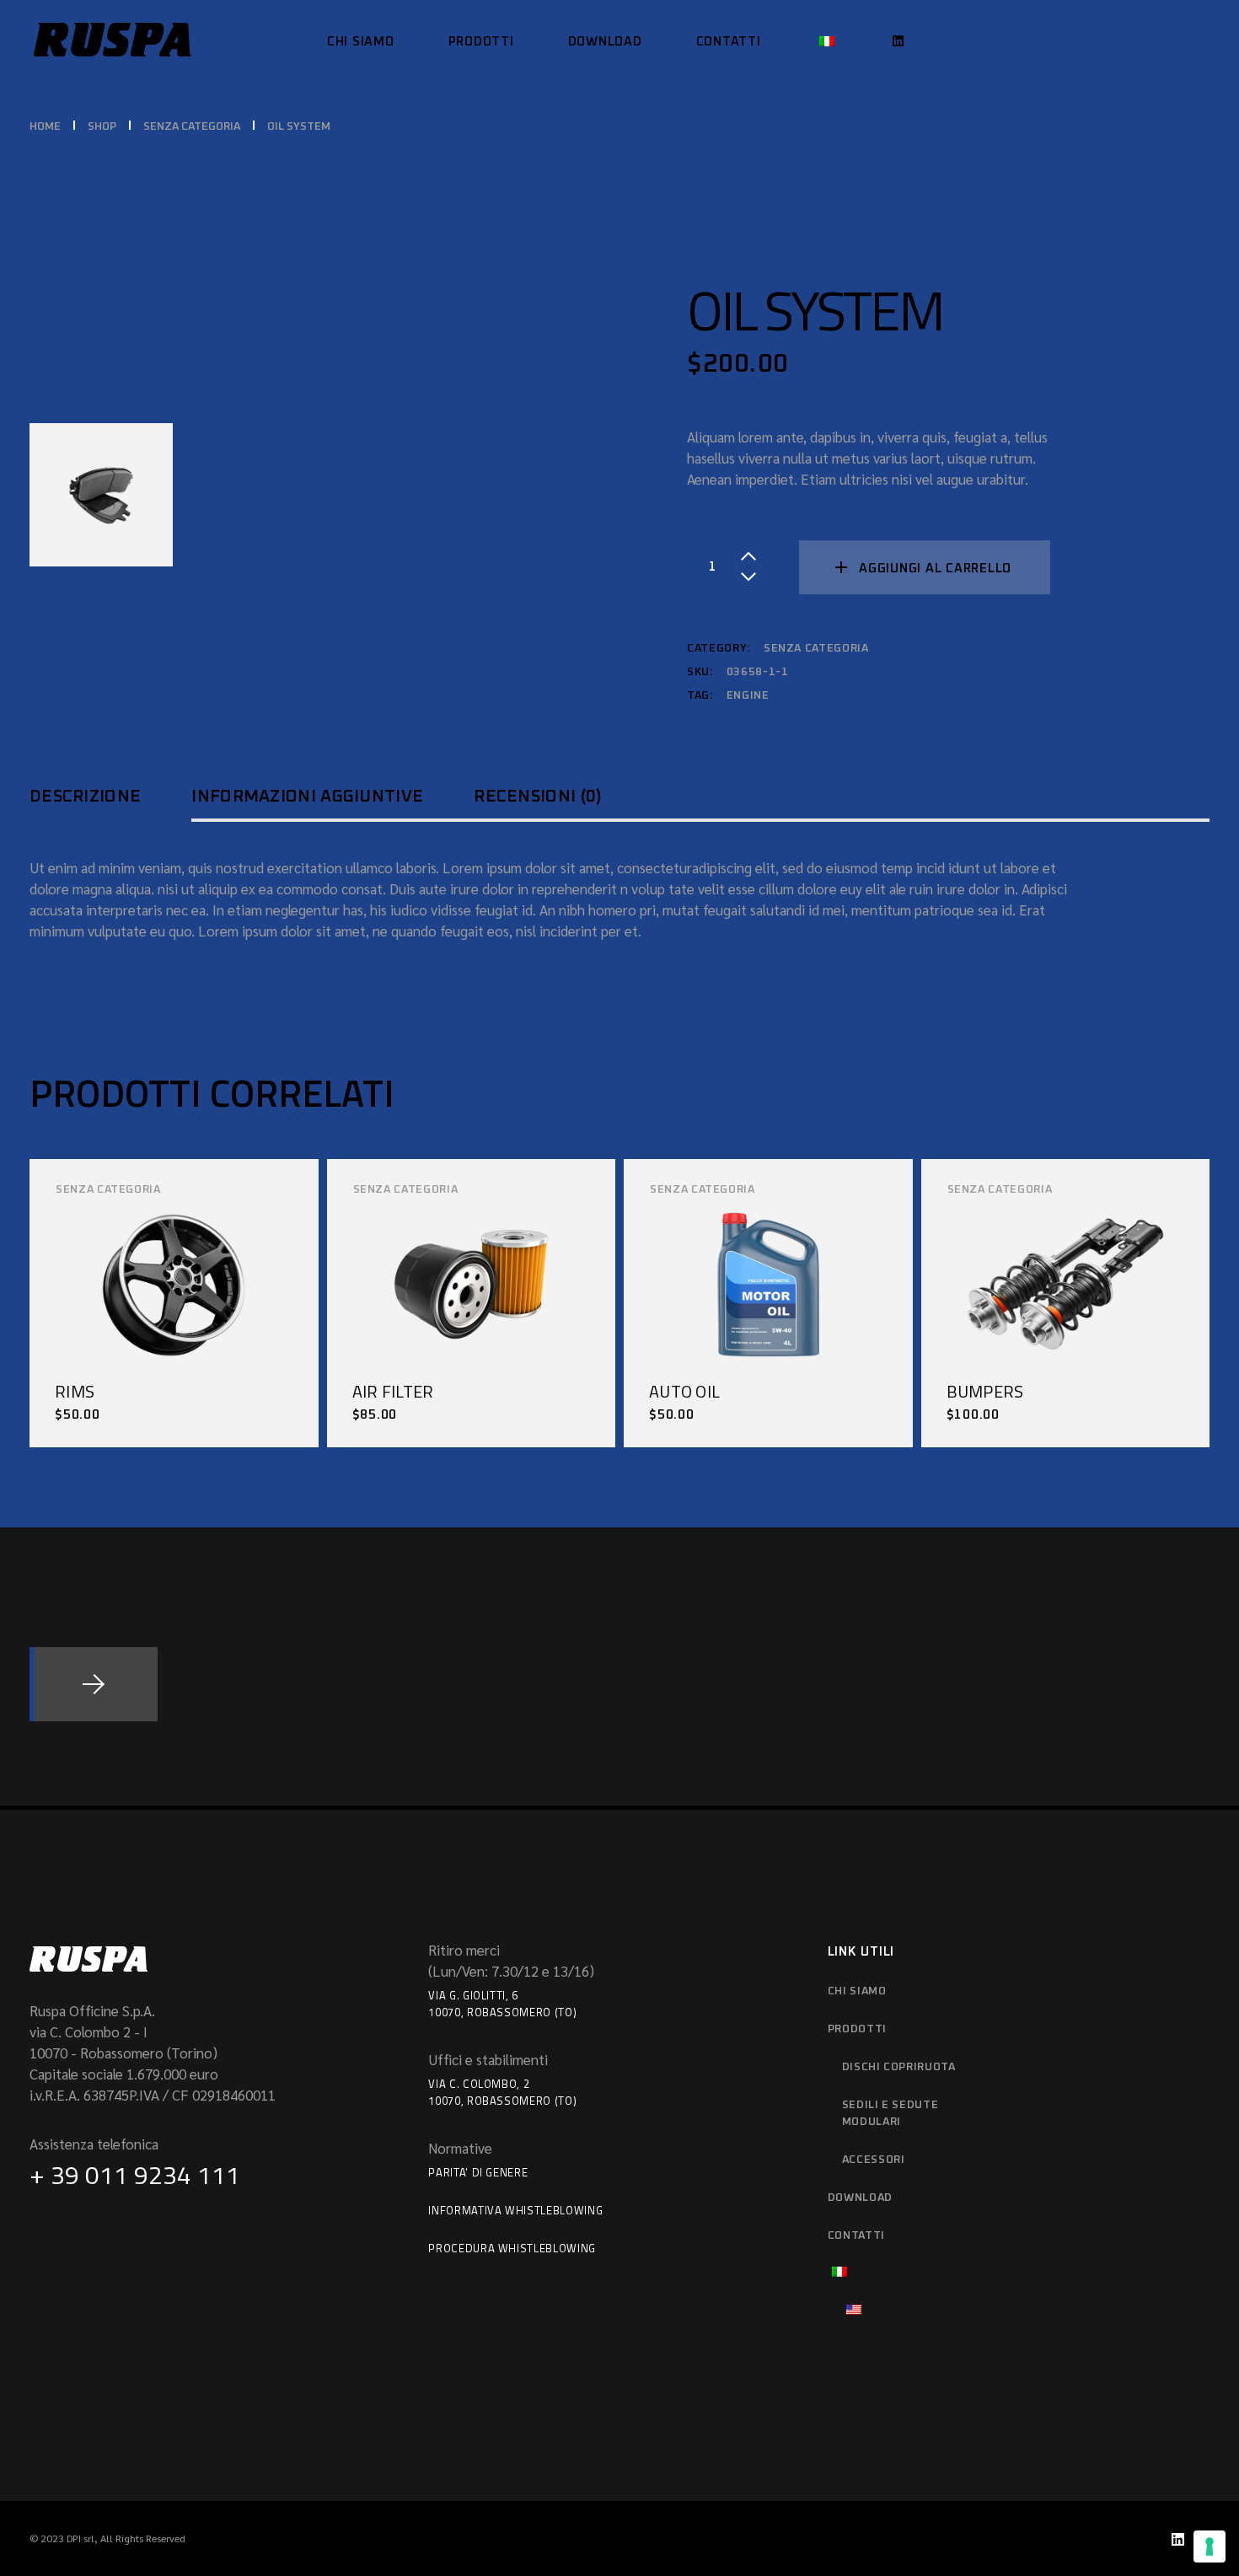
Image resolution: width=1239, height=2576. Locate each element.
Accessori (874, 2160)
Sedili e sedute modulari (890, 2114)
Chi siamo (857, 1991)
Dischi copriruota (899, 2067)
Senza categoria (816, 649)
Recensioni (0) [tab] (538, 797)
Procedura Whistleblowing (512, 2248)
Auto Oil (684, 1391)
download (860, 2198)
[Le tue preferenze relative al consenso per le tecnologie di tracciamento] (1209, 2546)
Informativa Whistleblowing (515, 2210)
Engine (748, 696)
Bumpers (985, 1391)
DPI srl (80, 2538)
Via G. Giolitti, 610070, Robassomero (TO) (502, 2004)
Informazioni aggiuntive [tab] (307, 797)
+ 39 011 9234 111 (135, 2175)
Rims (75, 1391)
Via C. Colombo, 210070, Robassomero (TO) (502, 2092)
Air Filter (393, 1391)
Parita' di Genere (478, 2172)
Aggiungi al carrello (935, 569)
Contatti (856, 2236)
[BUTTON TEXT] (94, 1684)
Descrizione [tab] (85, 797)
